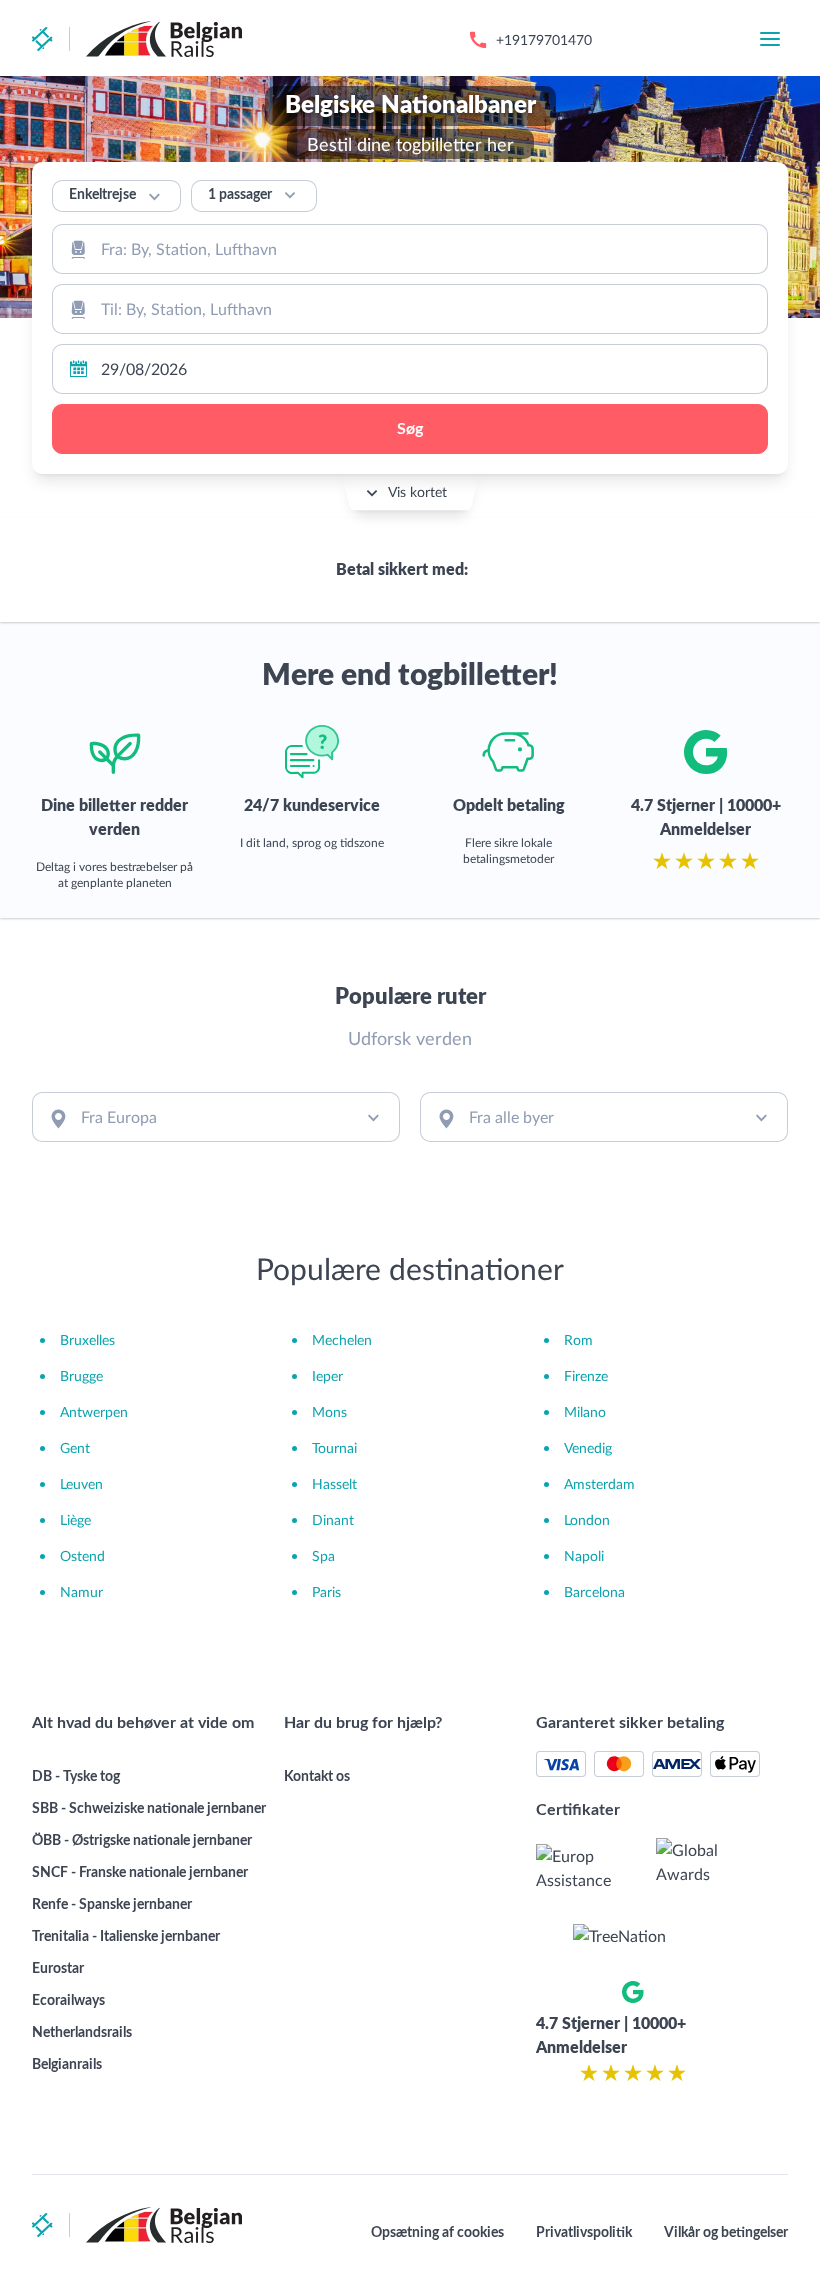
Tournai (334, 1447)
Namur (81, 1591)
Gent (75, 1447)
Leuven (81, 1483)
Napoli (584, 1555)
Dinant (333, 1519)
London (587, 1519)
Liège (75, 1519)
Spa (323, 1555)
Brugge (81, 1375)
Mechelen (342, 1339)
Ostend (82, 1555)
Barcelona (594, 1591)
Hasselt (334, 1483)
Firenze (586, 1375)
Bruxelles (87, 1339)
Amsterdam (599, 1483)
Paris (326, 1591)
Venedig (588, 1447)
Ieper (327, 1375)
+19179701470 (544, 39)
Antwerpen (94, 1411)
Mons (329, 1411)
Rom (578, 1339)
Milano (585, 1411)
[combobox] (410, 249)
